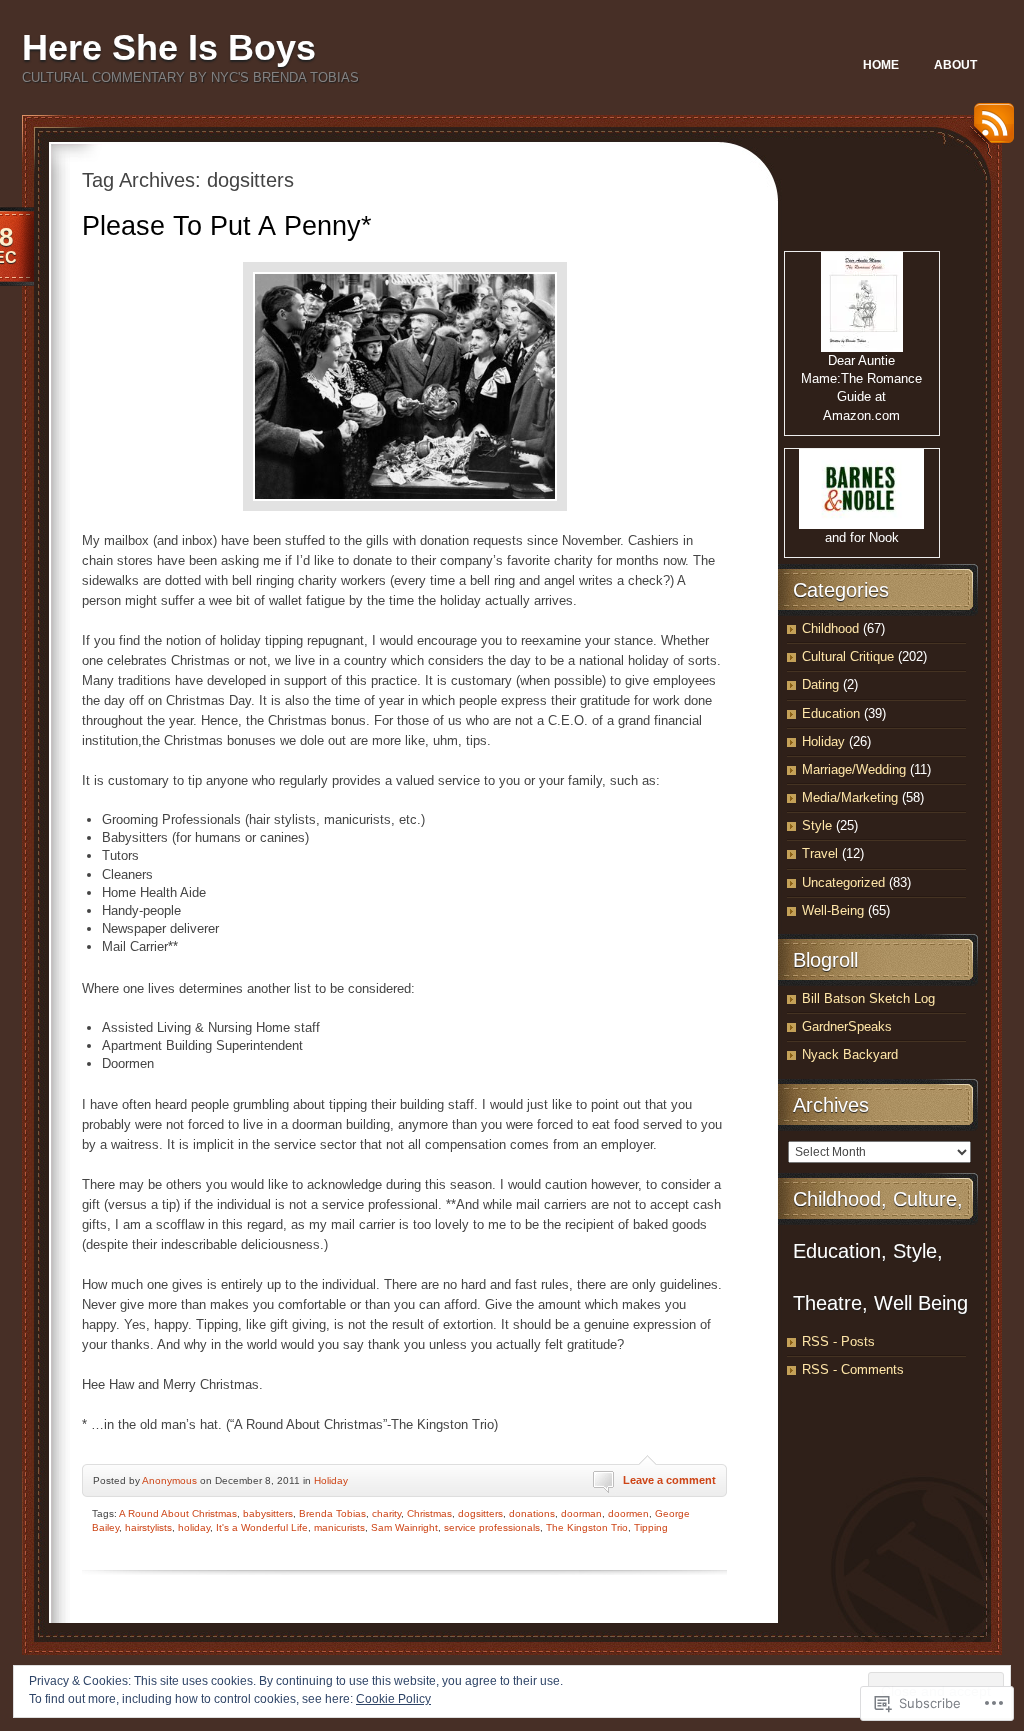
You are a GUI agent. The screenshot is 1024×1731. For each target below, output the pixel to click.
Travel (820, 853)
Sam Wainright (404, 1527)
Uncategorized (843, 882)
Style (817, 825)
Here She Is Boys (169, 47)
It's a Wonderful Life (262, 1527)
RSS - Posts (838, 1341)
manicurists (339, 1527)
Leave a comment (669, 1480)
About (955, 65)
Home (881, 65)
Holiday (331, 1480)
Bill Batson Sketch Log (868, 998)
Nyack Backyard (850, 1054)
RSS (989, 130)
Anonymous (169, 1480)
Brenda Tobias (332, 1513)
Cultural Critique (848, 656)
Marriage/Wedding (854, 769)
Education (831, 713)
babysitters (268, 1513)
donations (532, 1513)
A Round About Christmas (178, 1513)
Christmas (429, 1513)
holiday (194, 1527)
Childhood (830, 628)
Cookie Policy (393, 1699)
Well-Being (833, 910)
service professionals (492, 1527)
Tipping (651, 1527)
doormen (628, 1513)
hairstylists (148, 1527)
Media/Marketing (850, 797)
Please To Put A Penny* (227, 226)
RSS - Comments (853, 1369)
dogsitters (480, 1513)
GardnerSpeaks (847, 1026)
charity (386, 1513)
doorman (581, 1513)
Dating (820, 684)
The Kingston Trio (587, 1527)
